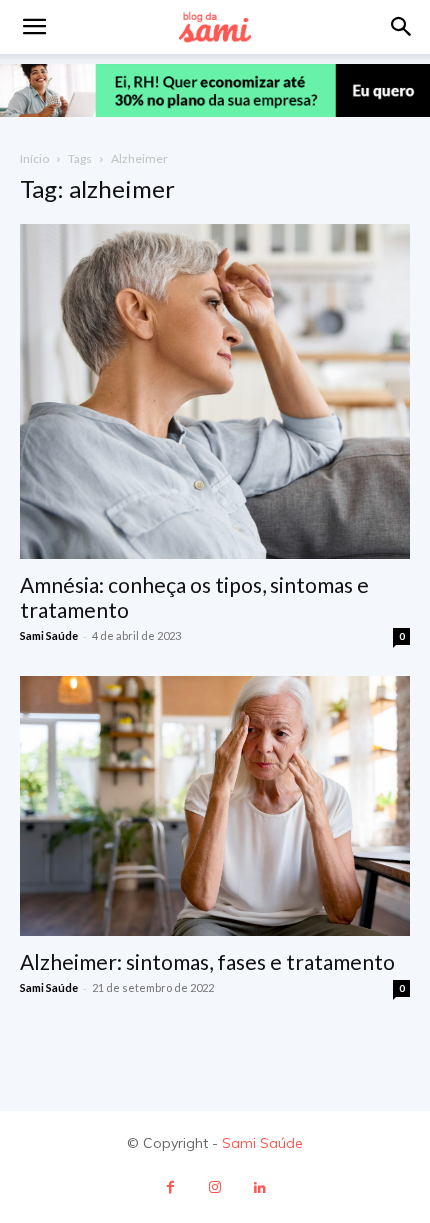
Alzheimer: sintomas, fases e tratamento (207, 961)
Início (34, 158)
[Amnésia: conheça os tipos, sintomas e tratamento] (215, 392)
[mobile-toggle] (34, 27)
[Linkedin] (260, 1187)
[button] (402, 27)
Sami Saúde (49, 635)
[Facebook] (170, 1187)
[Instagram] (215, 1187)
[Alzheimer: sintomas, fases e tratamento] (215, 806)
